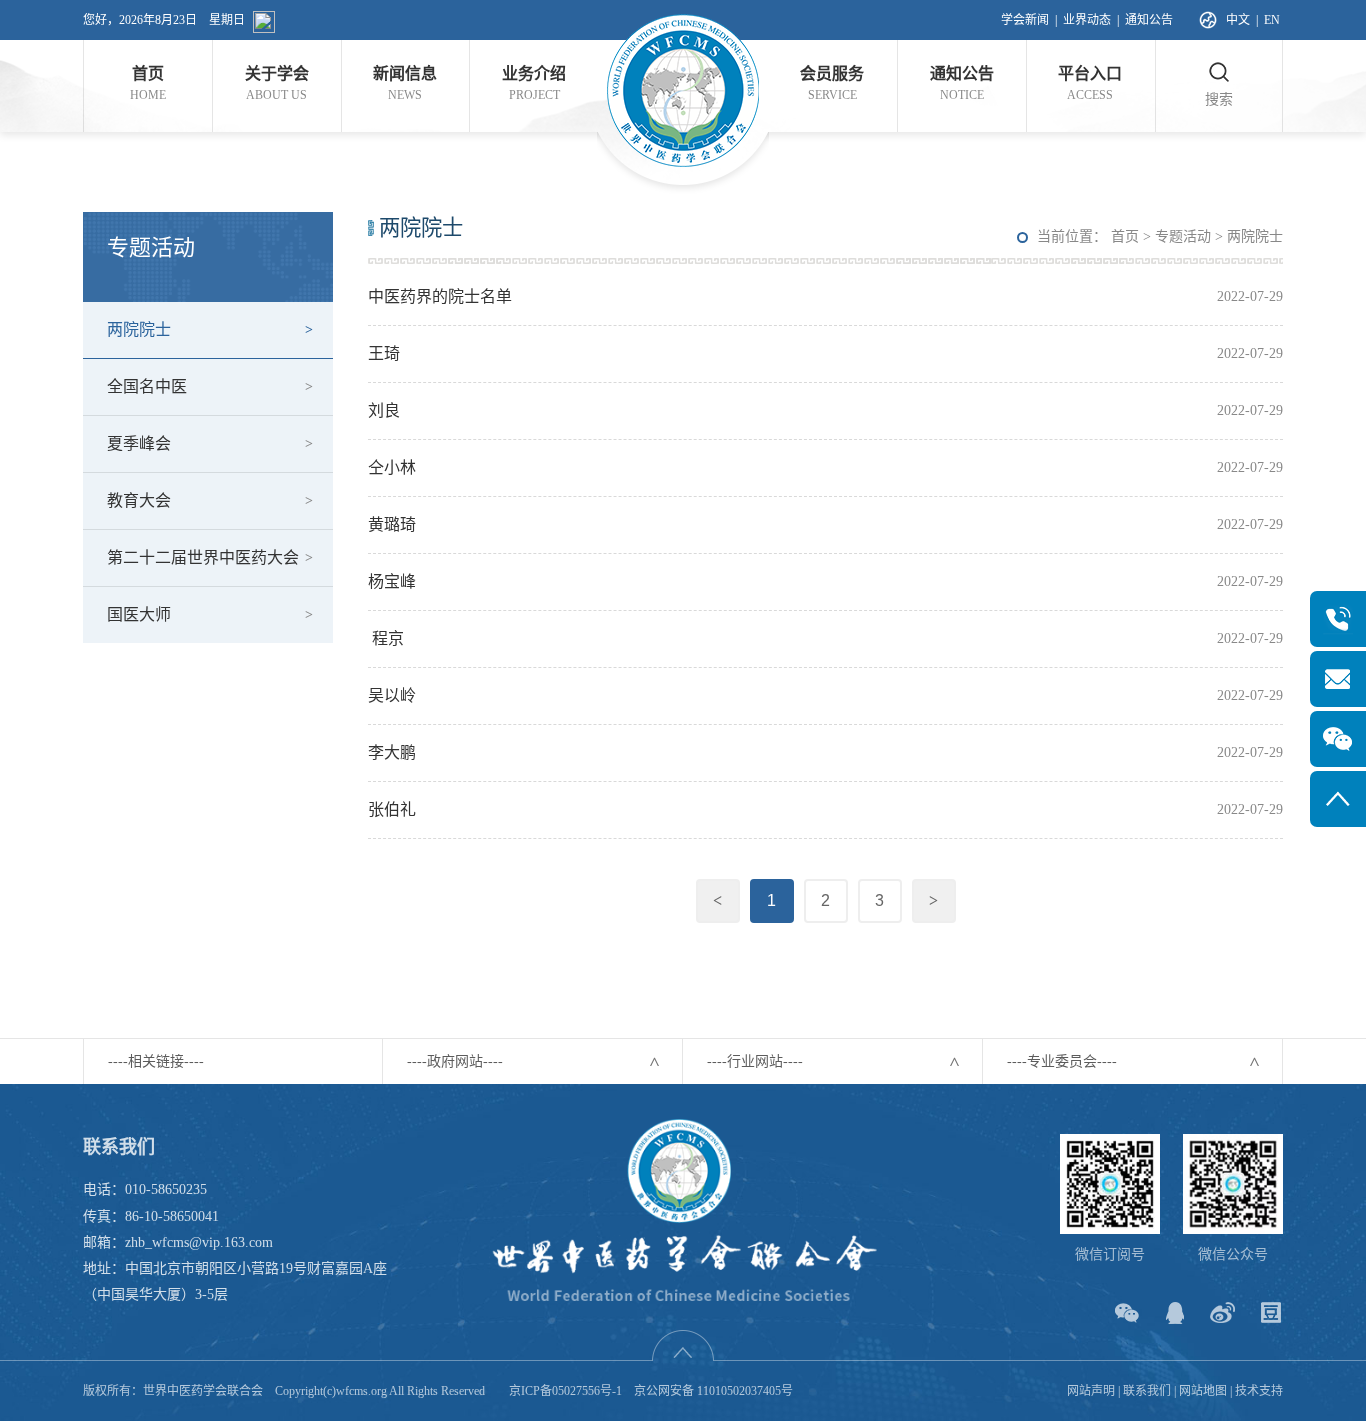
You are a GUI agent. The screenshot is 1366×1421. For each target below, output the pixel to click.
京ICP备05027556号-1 (565, 1391)
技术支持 (1259, 1391)
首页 (1125, 236)
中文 (1238, 20)
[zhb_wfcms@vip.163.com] (1338, 679)
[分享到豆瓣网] (1270, 1312)
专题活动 (1183, 236)
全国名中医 (147, 386)
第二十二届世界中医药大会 (203, 557)
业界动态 (1087, 20)
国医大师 (139, 614)
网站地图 (1203, 1391)
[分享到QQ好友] (1174, 1312)
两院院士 (139, 329)
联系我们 (1147, 1391)
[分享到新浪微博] (1222, 1312)
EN (1272, 20)
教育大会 (139, 500)
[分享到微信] (1126, 1312)
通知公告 (1149, 20)
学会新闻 (1025, 20)
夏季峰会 (139, 443)
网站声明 (1091, 1391)
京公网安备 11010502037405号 (713, 1391)
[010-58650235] (1338, 619)
